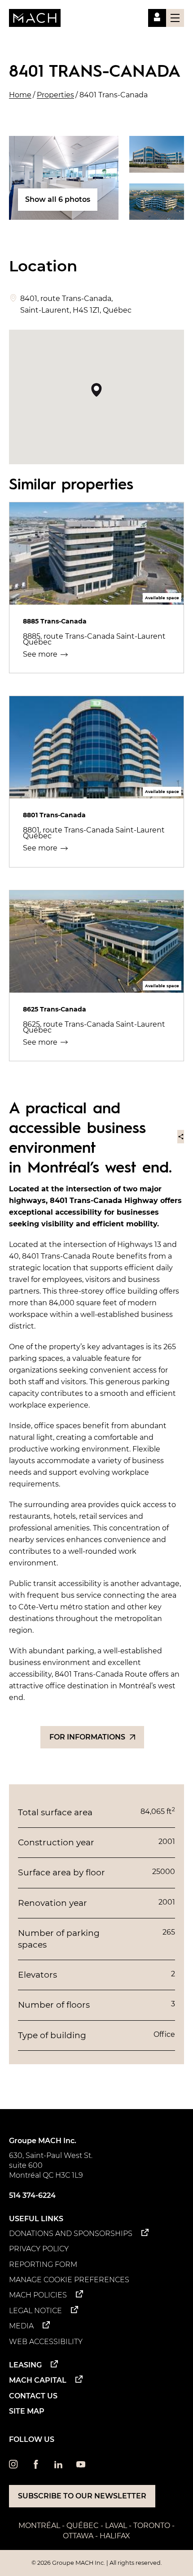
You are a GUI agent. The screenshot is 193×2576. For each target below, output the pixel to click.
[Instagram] (13, 2466)
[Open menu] (175, 18)
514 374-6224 (32, 2195)
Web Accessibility (46, 2342)
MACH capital (38, 2380)
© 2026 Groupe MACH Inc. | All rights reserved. (97, 2563)
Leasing (25, 2365)
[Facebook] (36, 2466)
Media (21, 2326)
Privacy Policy (39, 2249)
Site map (27, 2411)
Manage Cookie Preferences (69, 2280)
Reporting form (43, 2264)
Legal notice (35, 2311)
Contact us (33, 2396)
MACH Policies (38, 2295)
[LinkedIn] (58, 2466)
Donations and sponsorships (71, 2234)
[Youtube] (81, 2466)
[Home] (35, 18)
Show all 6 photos (58, 199)
